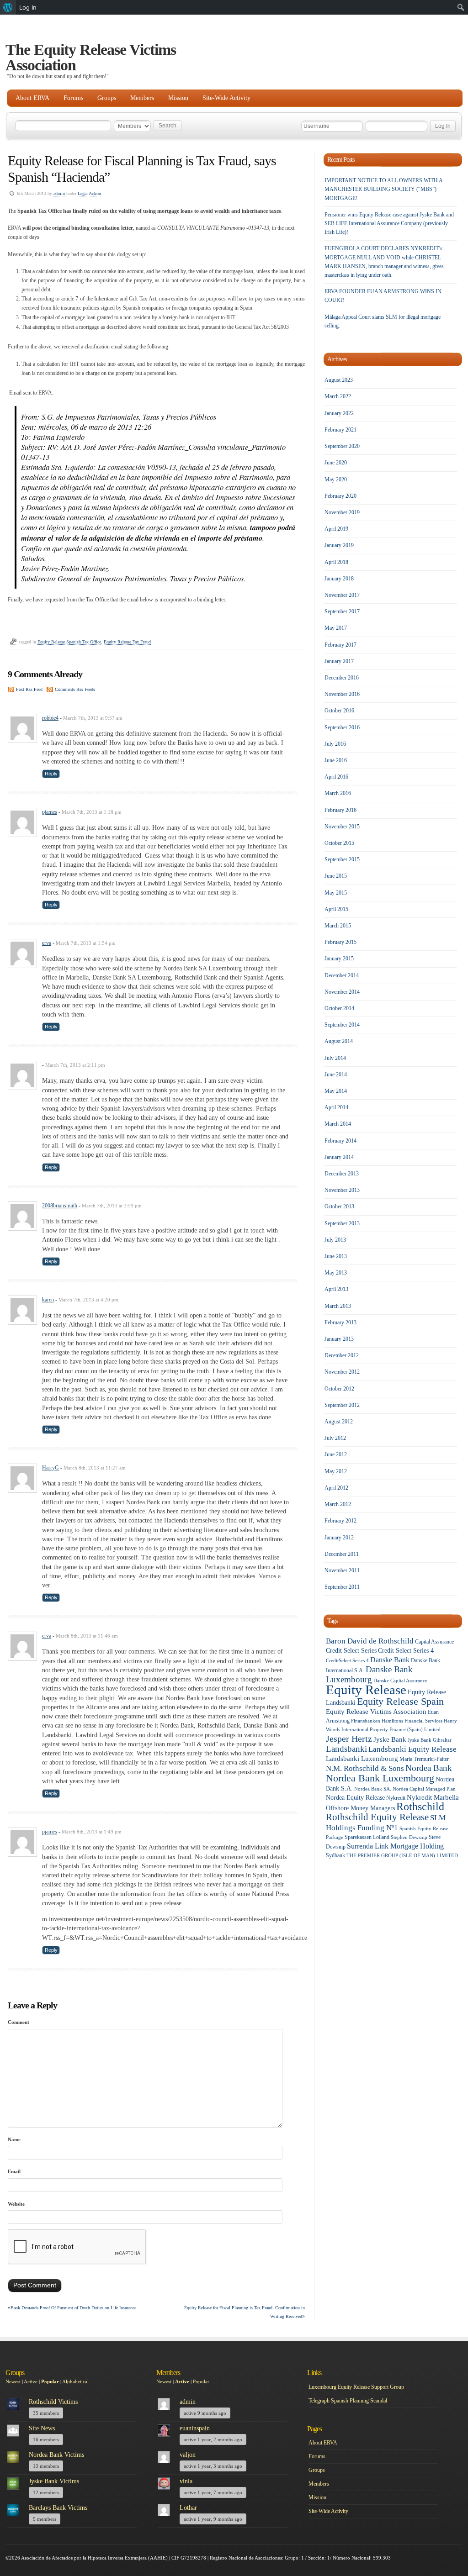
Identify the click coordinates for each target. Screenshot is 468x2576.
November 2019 (342, 512)
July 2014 (335, 1058)
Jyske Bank (390, 1739)
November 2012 (342, 1372)
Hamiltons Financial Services (412, 1721)
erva (47, 943)
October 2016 (339, 711)
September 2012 (342, 1405)
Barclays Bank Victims (58, 2508)
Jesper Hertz (349, 1738)
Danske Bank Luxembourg (369, 1674)
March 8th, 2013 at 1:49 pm (92, 1832)
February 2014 (340, 1141)
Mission (178, 98)
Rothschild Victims (53, 2402)
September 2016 (342, 727)
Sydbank (335, 1855)
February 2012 (340, 1521)
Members (142, 98)
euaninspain (195, 2428)
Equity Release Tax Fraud (127, 642)
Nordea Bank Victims (56, 2455)
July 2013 (335, 1240)
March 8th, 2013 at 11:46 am (87, 1636)
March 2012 (338, 1504)
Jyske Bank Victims (54, 2481)
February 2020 (340, 496)
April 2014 (336, 1107)
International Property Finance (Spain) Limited (391, 1730)
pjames (50, 812)
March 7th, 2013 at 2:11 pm (75, 1065)
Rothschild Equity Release (377, 1817)
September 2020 (342, 446)
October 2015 (339, 843)
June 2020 (336, 463)
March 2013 (338, 1306)
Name (14, 2139)
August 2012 (339, 1422)
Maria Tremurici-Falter (424, 1759)
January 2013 (339, 1339)
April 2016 (336, 777)
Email (14, 2171)
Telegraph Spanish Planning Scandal (348, 2401)
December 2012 (342, 1355)
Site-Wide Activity (226, 98)
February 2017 (340, 645)
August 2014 (339, 1041)
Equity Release (366, 1690)
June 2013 (336, 1256)
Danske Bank (390, 1660)
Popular (50, 2381)
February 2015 (340, 942)
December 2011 (342, 1554)
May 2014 (336, 1091)
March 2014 (338, 1124)
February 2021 (340, 430)
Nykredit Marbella (433, 1797)
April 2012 (336, 1488)
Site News (42, 2428)
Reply (51, 774)
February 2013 (340, 1322)
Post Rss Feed (29, 689)
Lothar (188, 2508)
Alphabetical (75, 2381)
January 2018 (339, 579)
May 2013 (336, 1273)
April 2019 (336, 529)
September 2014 (342, 1025)
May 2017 (336, 628)
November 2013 (342, 1190)
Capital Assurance (434, 1642)
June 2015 (336, 876)
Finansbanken (366, 1721)
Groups (107, 98)
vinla (186, 2481)
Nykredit (396, 1798)
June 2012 (336, 1454)
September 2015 (342, 859)
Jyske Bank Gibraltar (430, 1740)
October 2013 (339, 1206)
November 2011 (342, 1570)
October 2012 (339, 1389)
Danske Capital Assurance (400, 1681)
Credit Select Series (351, 1651)
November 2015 (342, 827)
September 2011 (342, 1587)
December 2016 (342, 678)
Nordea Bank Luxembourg (380, 1778)
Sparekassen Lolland (367, 1837)
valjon (188, 2455)
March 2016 (338, 793)
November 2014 (342, 992)
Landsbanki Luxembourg (362, 1759)
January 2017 (339, 661)
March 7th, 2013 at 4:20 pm (88, 1300)
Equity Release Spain (400, 1701)
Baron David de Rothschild (370, 1641)
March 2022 (338, 396)
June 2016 (336, 760)
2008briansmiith (60, 1206)
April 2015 (336, 909)
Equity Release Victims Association (376, 1712)
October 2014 (339, 1008)
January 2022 (339, 413)
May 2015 (336, 893)
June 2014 (336, 1075)
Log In (28, 7)
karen (48, 1300)
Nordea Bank (429, 1768)
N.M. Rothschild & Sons (365, 1768)
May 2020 (336, 479)
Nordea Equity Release (355, 1798)
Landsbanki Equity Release (412, 1749)
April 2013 (336, 1289)
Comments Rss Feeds (75, 689)
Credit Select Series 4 (406, 1651)
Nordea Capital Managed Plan (424, 1789)
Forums (73, 98)
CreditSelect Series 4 (347, 1661)
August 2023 (339, 380)
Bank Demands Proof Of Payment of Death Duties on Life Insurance (73, 2308)
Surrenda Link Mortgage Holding (395, 1846)
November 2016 (342, 694)
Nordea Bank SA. (373, 1789)
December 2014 (342, 975)
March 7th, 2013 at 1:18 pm (92, 812)
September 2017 (342, 611)
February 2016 (340, 810)
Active (31, 2381)
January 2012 (339, 1538)
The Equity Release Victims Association (91, 57)
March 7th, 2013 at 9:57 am (93, 718)
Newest (13, 2381)
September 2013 (342, 1223)
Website (16, 2204)
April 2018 (336, 562)
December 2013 (342, 1174)
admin (59, 193)
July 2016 (335, 744)
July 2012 (335, 1438)
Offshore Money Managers (360, 1808)
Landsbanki (346, 1749)
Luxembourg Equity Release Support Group (356, 2387)
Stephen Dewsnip (409, 1837)
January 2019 (339, 545)
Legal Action (89, 193)
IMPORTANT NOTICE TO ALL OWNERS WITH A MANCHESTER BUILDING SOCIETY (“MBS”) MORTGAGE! (383, 189)
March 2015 (338, 926)
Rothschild (420, 1807)
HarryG (51, 1468)
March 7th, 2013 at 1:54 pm (86, 943)
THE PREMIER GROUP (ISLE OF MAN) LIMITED (402, 1856)
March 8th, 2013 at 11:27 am (95, 1468)
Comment (19, 2022)
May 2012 (336, 1471)
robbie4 (50, 718)
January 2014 (339, 1157)
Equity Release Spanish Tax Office (69, 642)
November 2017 (342, 595)
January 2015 (339, 959)
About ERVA (32, 98)
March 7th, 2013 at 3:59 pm (112, 1206)
